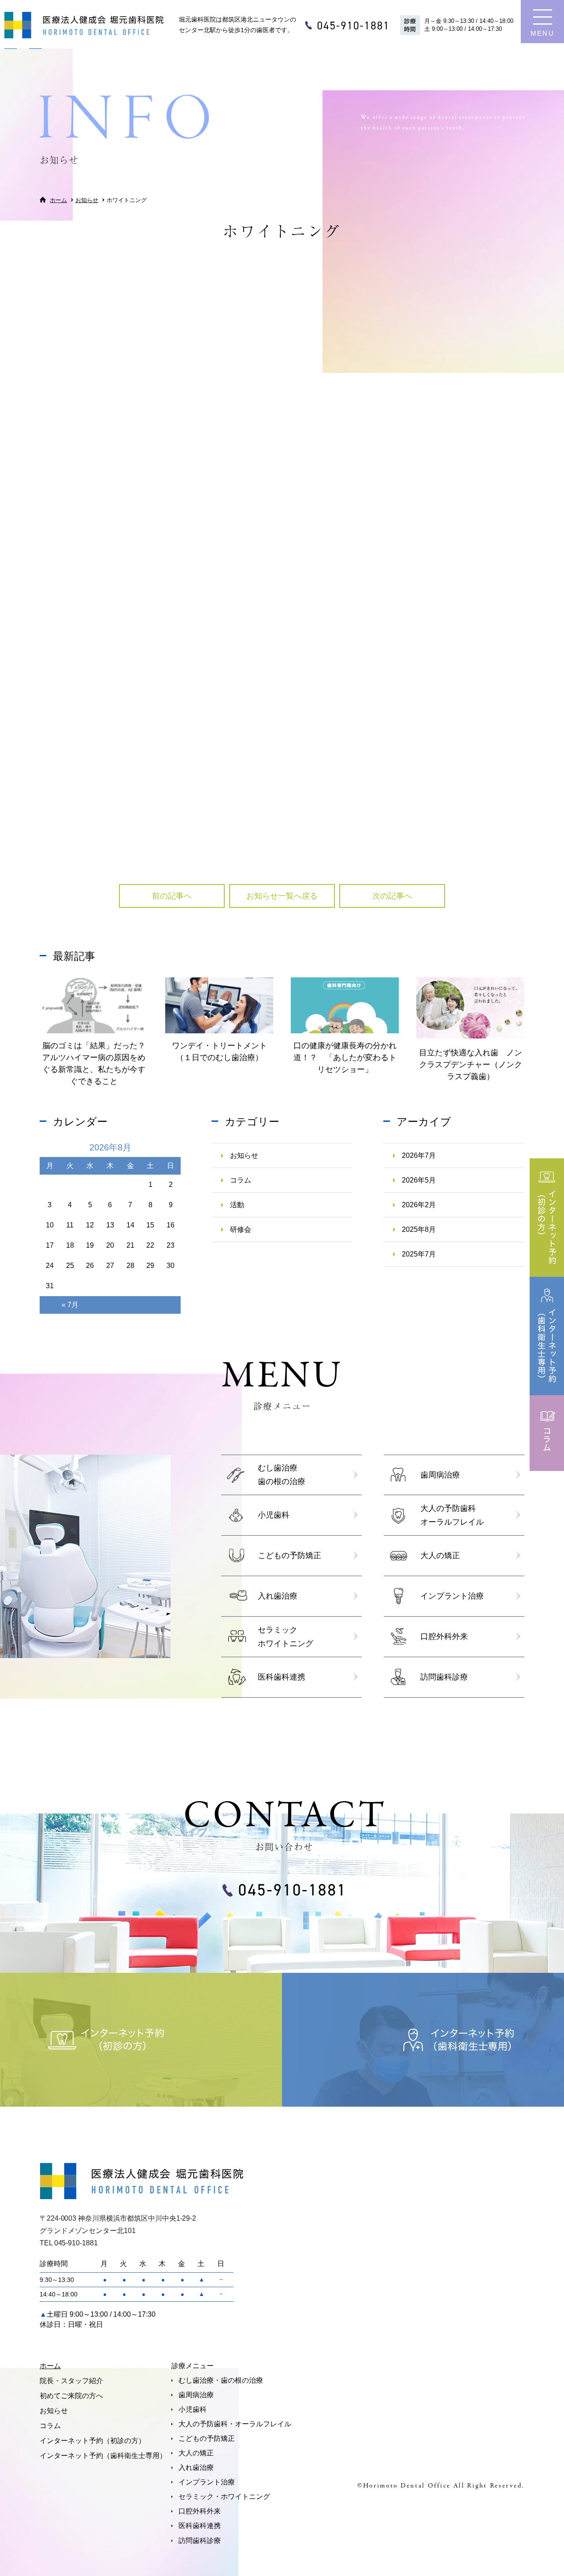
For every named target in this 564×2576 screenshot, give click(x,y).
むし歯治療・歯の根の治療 (221, 2380)
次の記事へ (392, 896)
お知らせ (230, 274)
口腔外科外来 (200, 2511)
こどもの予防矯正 (207, 2438)
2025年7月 (419, 1254)
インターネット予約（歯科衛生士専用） (103, 2456)
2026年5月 (419, 1180)
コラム (241, 1180)
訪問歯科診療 (200, 2541)
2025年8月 (419, 1229)
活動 (237, 1205)
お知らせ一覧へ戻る (282, 896)
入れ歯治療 (196, 2467)
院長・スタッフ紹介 (71, 2381)
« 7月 (70, 1305)
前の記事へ (172, 896)
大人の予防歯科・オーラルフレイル (235, 2424)
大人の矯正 (196, 2453)
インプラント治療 (207, 2482)
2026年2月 (419, 1205)
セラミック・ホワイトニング (224, 2497)
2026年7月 (419, 1155)
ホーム (50, 2366)
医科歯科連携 (200, 2526)
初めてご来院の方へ (71, 2396)
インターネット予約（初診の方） (93, 2441)
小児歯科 (193, 2409)
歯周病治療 (196, 2395)
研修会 (241, 1229)
